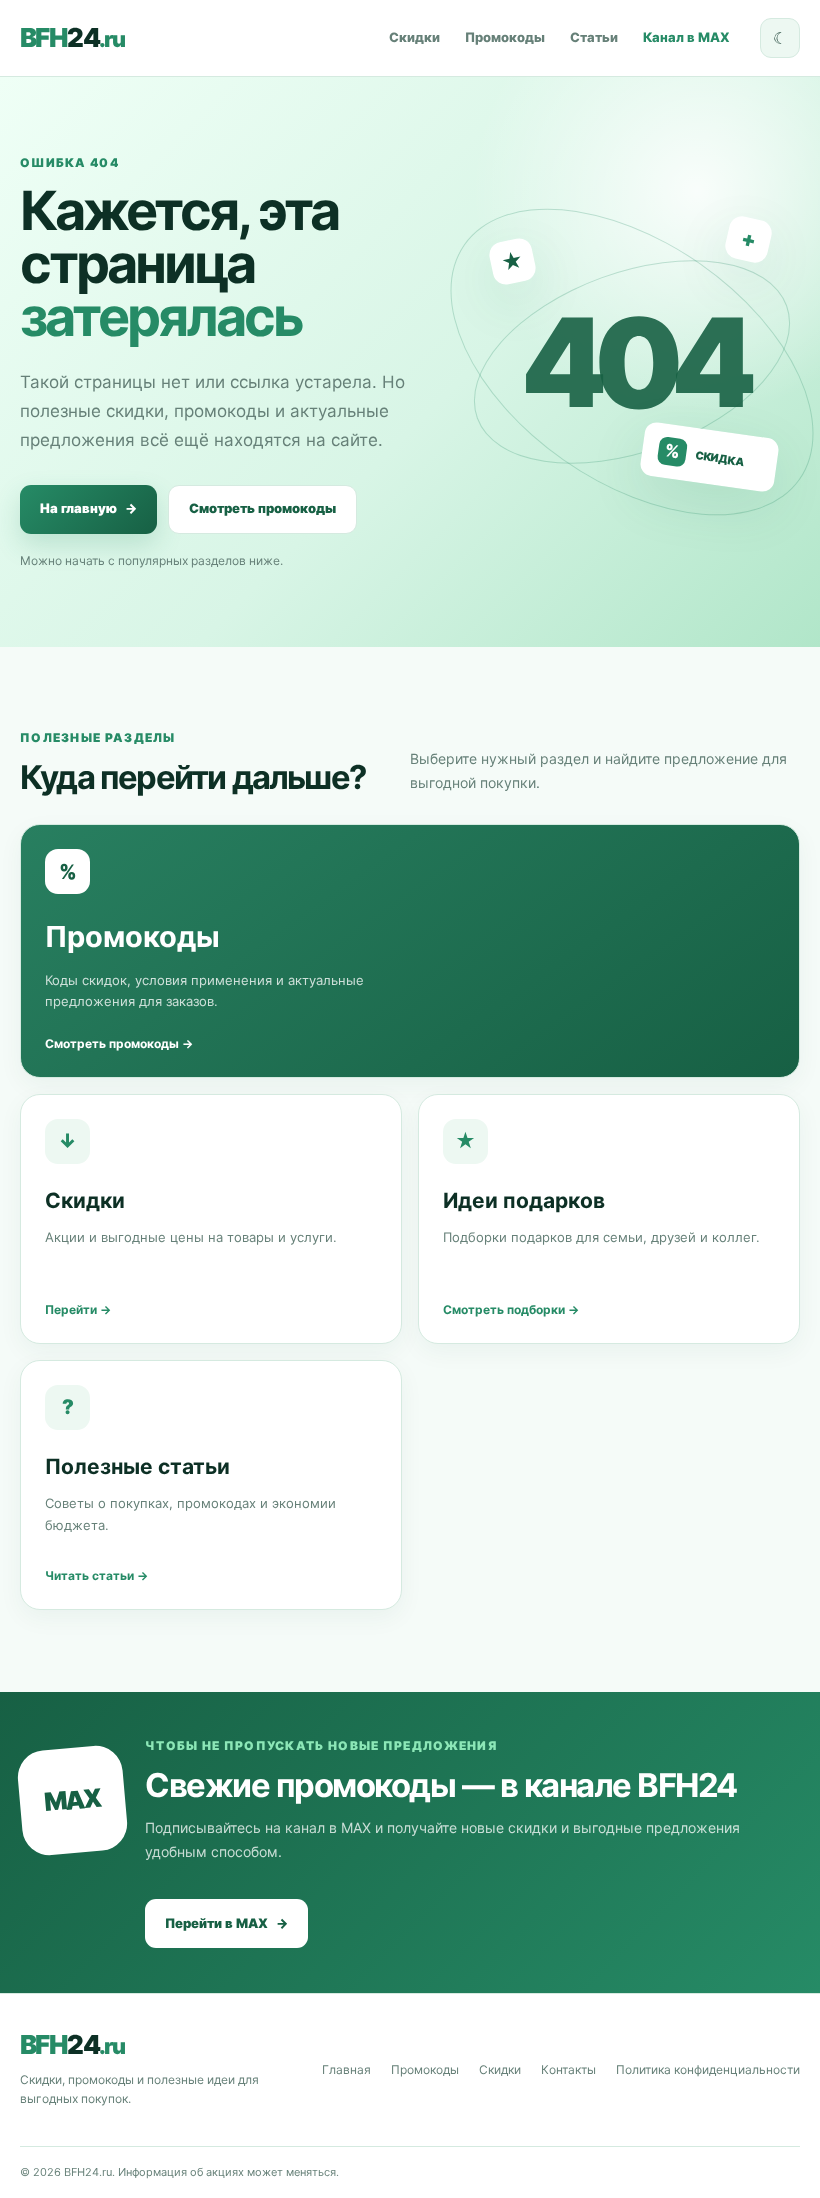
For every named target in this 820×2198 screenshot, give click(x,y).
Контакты (568, 2069)
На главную (88, 508)
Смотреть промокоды (262, 508)
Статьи (594, 37)
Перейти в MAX (226, 1923)
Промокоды (505, 37)
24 (72, 38)
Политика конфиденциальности (708, 2069)
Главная (346, 2069)
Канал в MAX (686, 37)
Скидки (414, 37)
